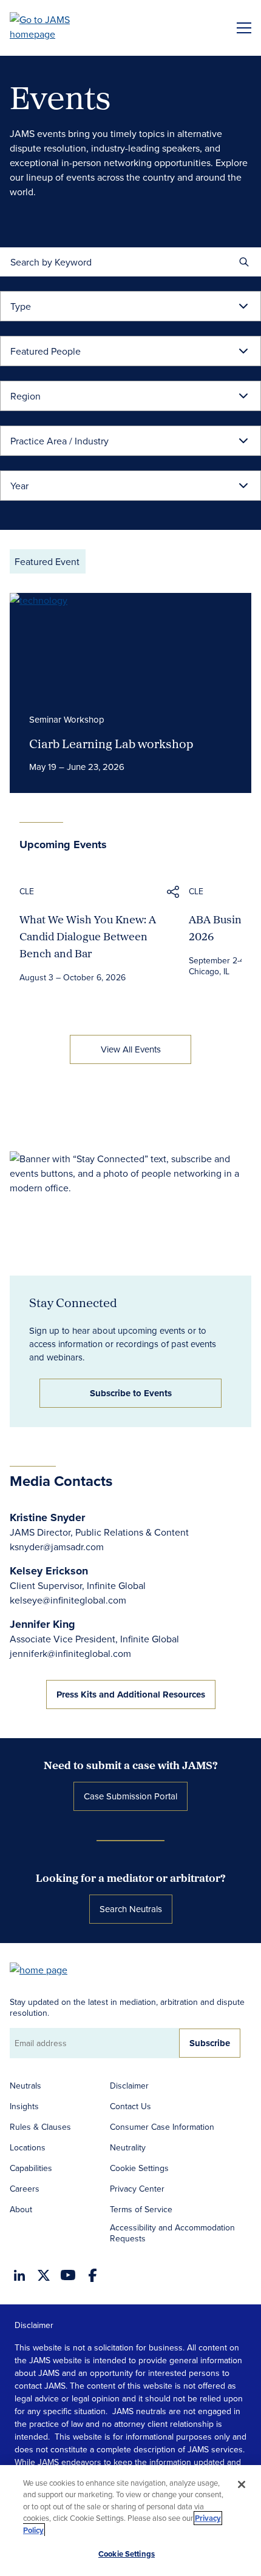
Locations (28, 2147)
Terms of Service (141, 2209)
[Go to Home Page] (44, 1969)
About (21, 2209)
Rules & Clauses (40, 2127)
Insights (24, 2106)
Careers (25, 2189)
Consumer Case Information (162, 2127)
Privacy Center (137, 2189)
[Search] (244, 262)
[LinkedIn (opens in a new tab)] (19, 2275)
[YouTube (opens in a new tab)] (68, 2275)
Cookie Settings (139, 2168)
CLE (27, 891)
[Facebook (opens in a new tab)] (93, 2275)
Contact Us (130, 2106)
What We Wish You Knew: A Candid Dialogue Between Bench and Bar (88, 936)
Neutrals (25, 2086)
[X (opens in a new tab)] (44, 2275)
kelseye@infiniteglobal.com (68, 1600)
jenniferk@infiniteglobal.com (70, 1653)
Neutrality (128, 2147)
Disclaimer (129, 2086)
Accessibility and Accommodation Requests (172, 2233)
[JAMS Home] (57, 27)
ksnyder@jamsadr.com (57, 1547)
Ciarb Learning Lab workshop (111, 743)
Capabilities (31, 2168)
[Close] (242, 2484)
